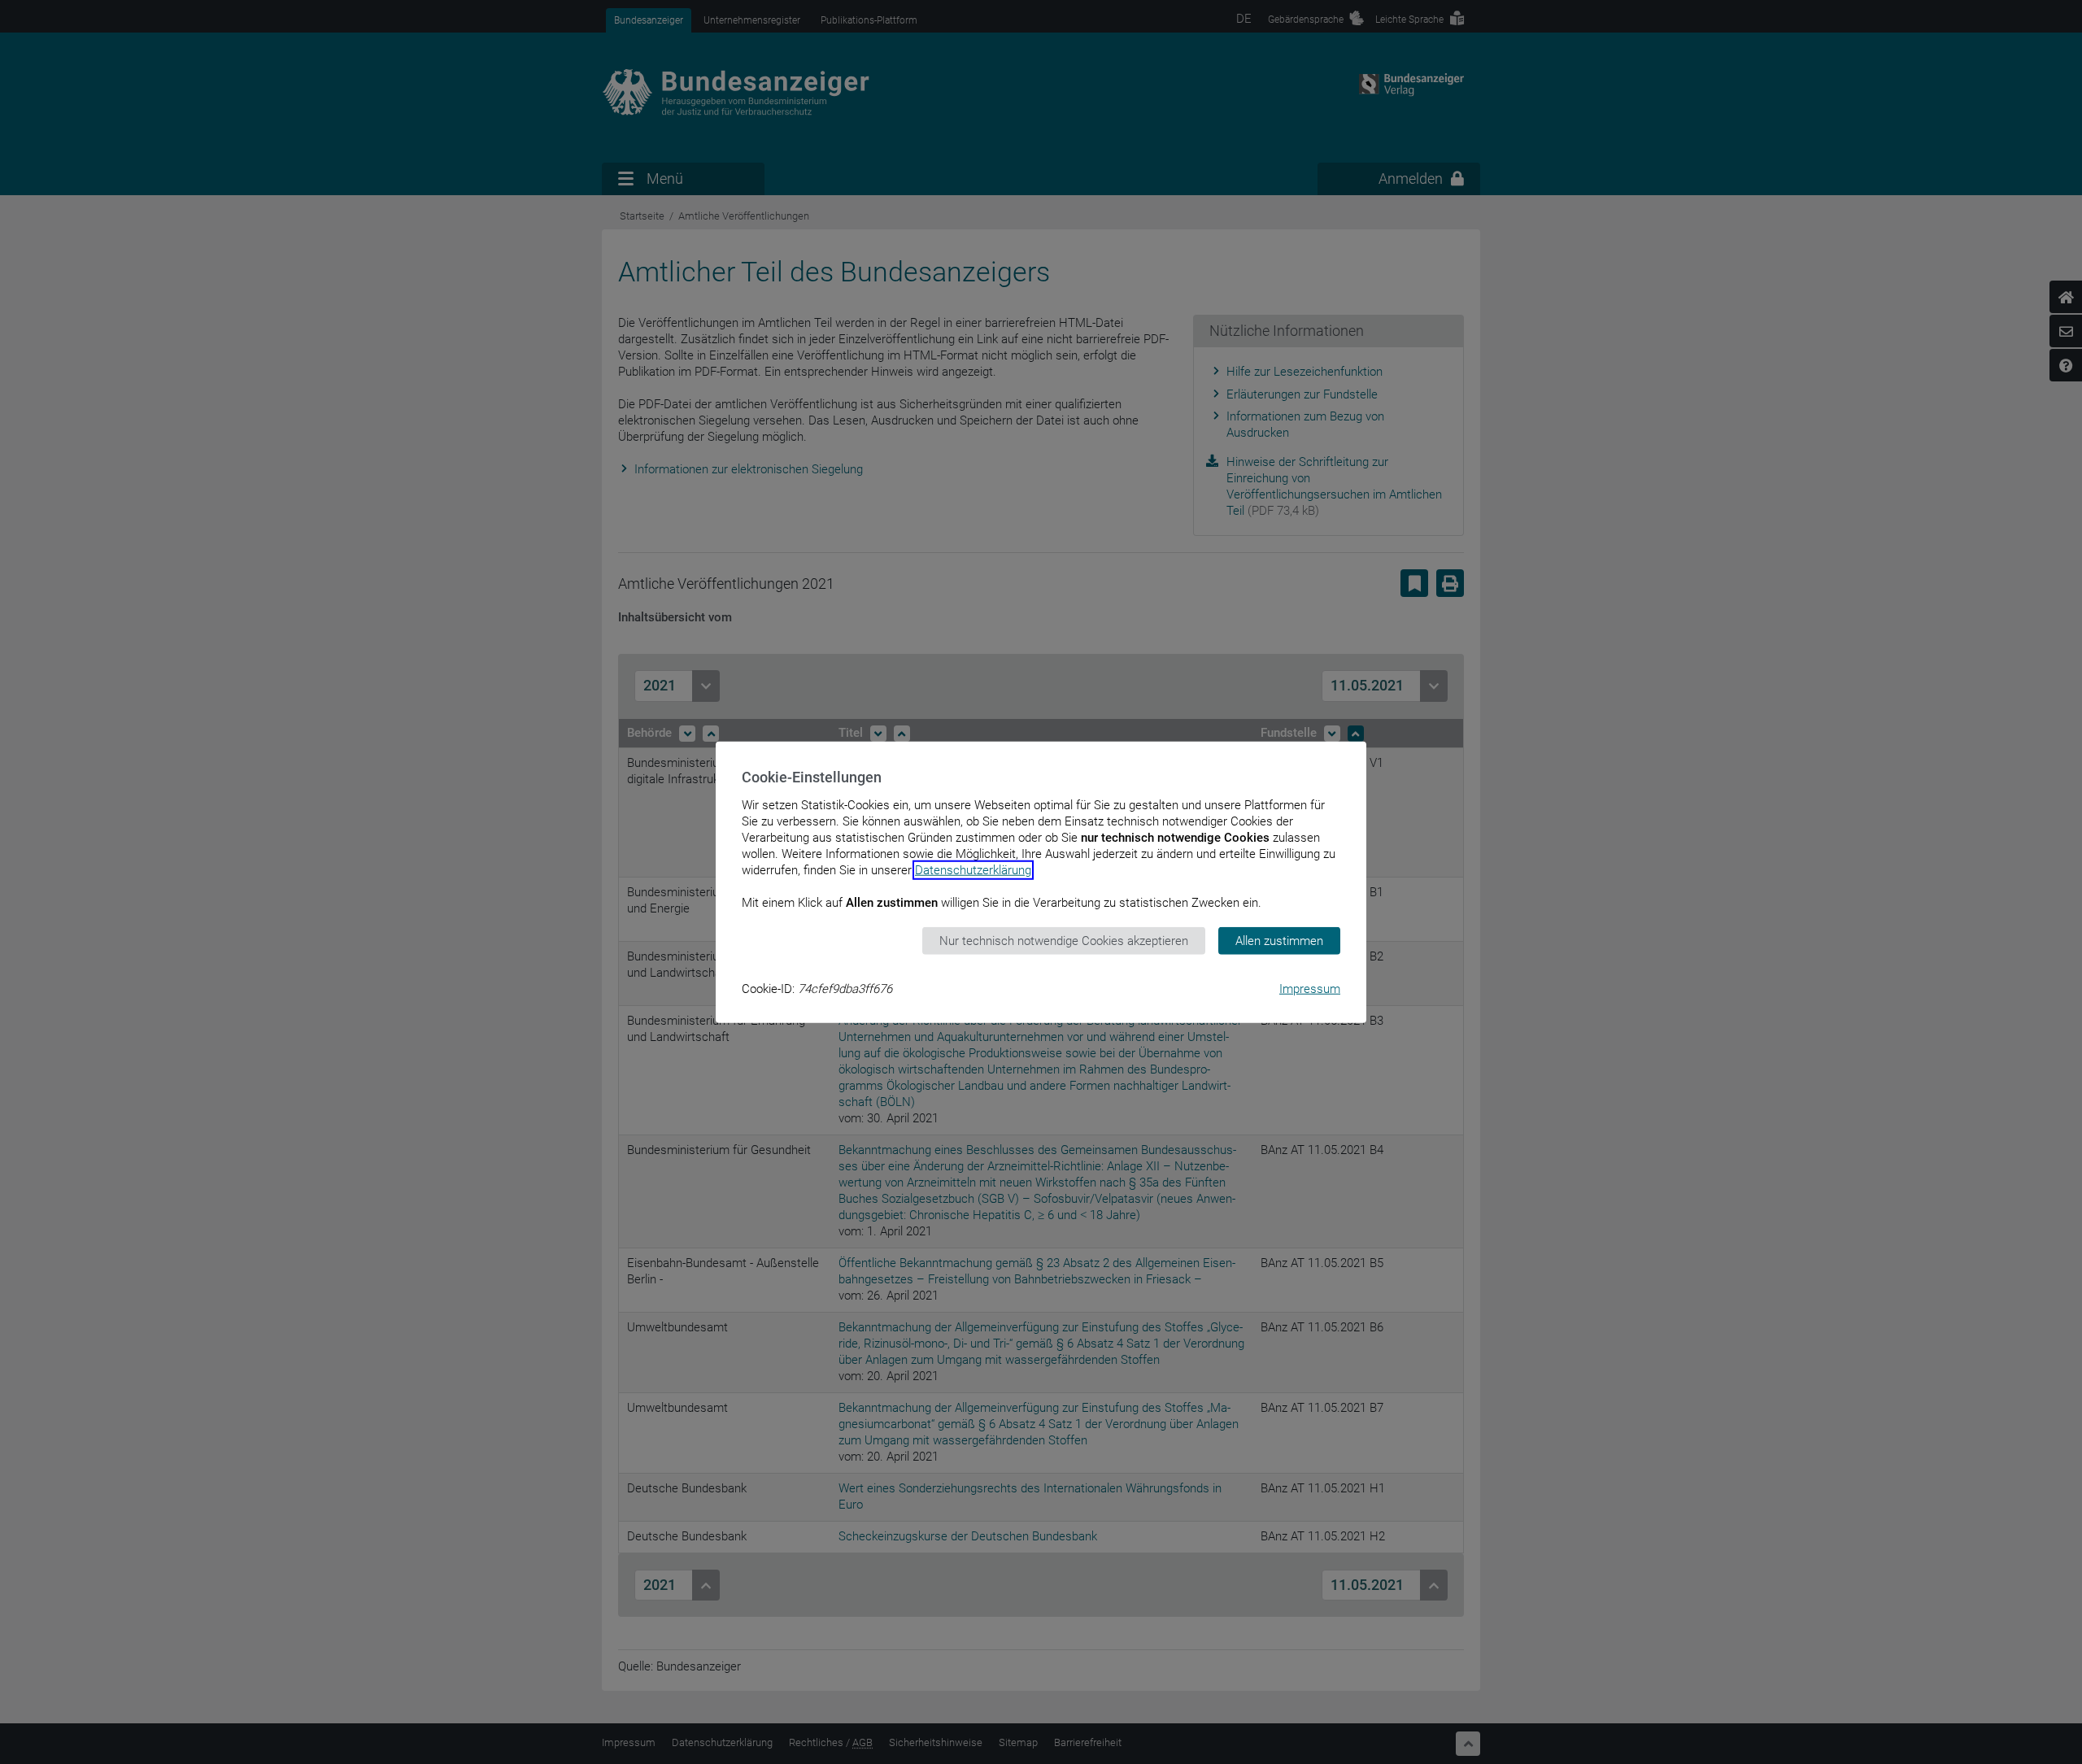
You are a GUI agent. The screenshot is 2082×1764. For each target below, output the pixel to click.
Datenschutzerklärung (973, 869)
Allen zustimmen (1279, 940)
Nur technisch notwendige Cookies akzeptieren (1064, 940)
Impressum (1310, 989)
